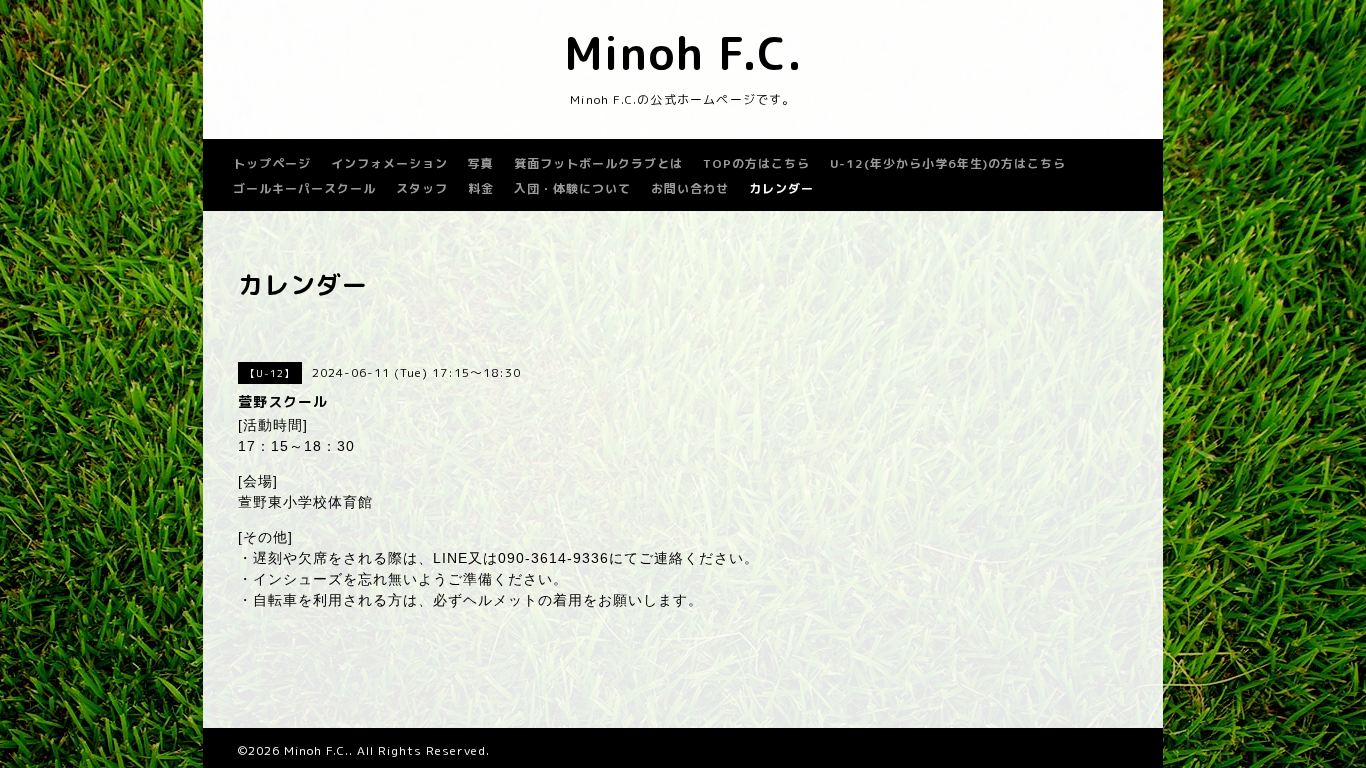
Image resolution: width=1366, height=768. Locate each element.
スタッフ (422, 188)
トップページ (272, 163)
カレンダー (781, 188)
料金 (481, 188)
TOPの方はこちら (756, 163)
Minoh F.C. (683, 53)
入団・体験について (572, 188)
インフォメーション (389, 163)
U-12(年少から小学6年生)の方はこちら (948, 163)
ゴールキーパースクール (304, 188)
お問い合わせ (690, 188)
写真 (481, 163)
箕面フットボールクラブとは (598, 163)
